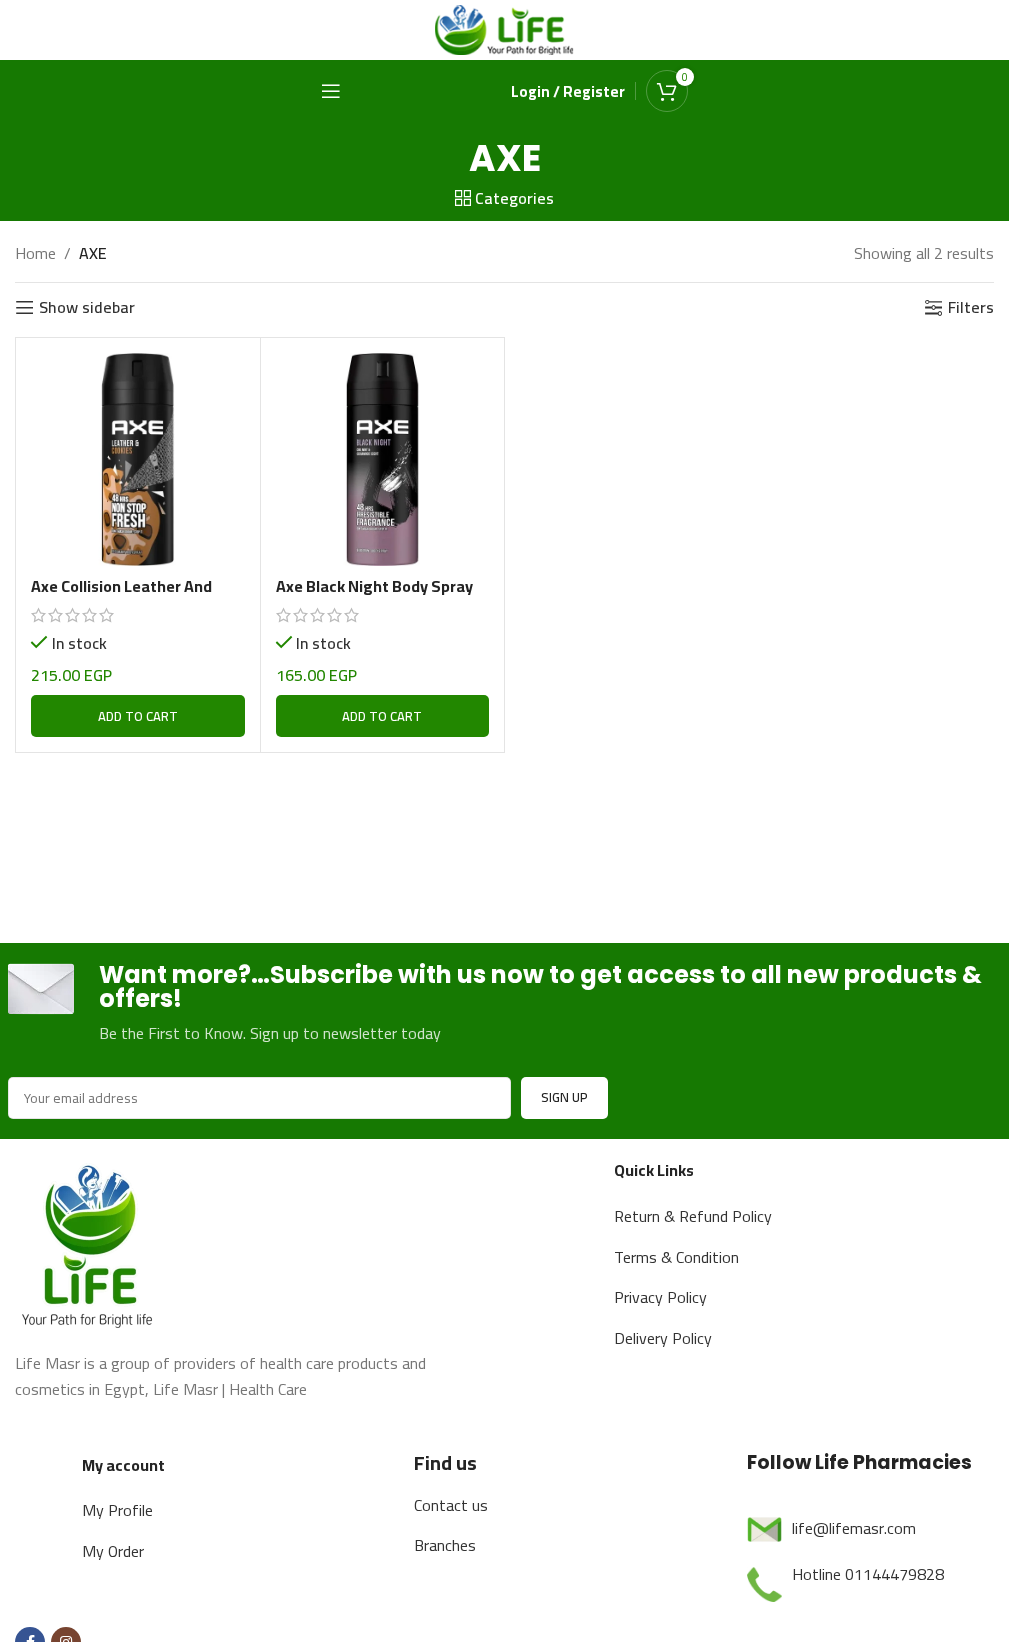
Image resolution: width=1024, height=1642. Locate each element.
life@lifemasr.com (854, 1528)
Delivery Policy (663, 1338)
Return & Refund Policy (693, 1216)
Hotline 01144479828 (868, 1574)
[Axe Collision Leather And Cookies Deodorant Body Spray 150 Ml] (138, 460)
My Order (113, 1551)
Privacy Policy (660, 1297)
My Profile (117, 1510)
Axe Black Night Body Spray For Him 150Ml (374, 597)
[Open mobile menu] (331, 91)
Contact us (451, 1505)
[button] (138, 716)
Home (35, 254)
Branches (445, 1545)
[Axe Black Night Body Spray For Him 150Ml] (383, 460)
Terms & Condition (676, 1257)
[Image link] (90, 1243)
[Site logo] (505, 28)
